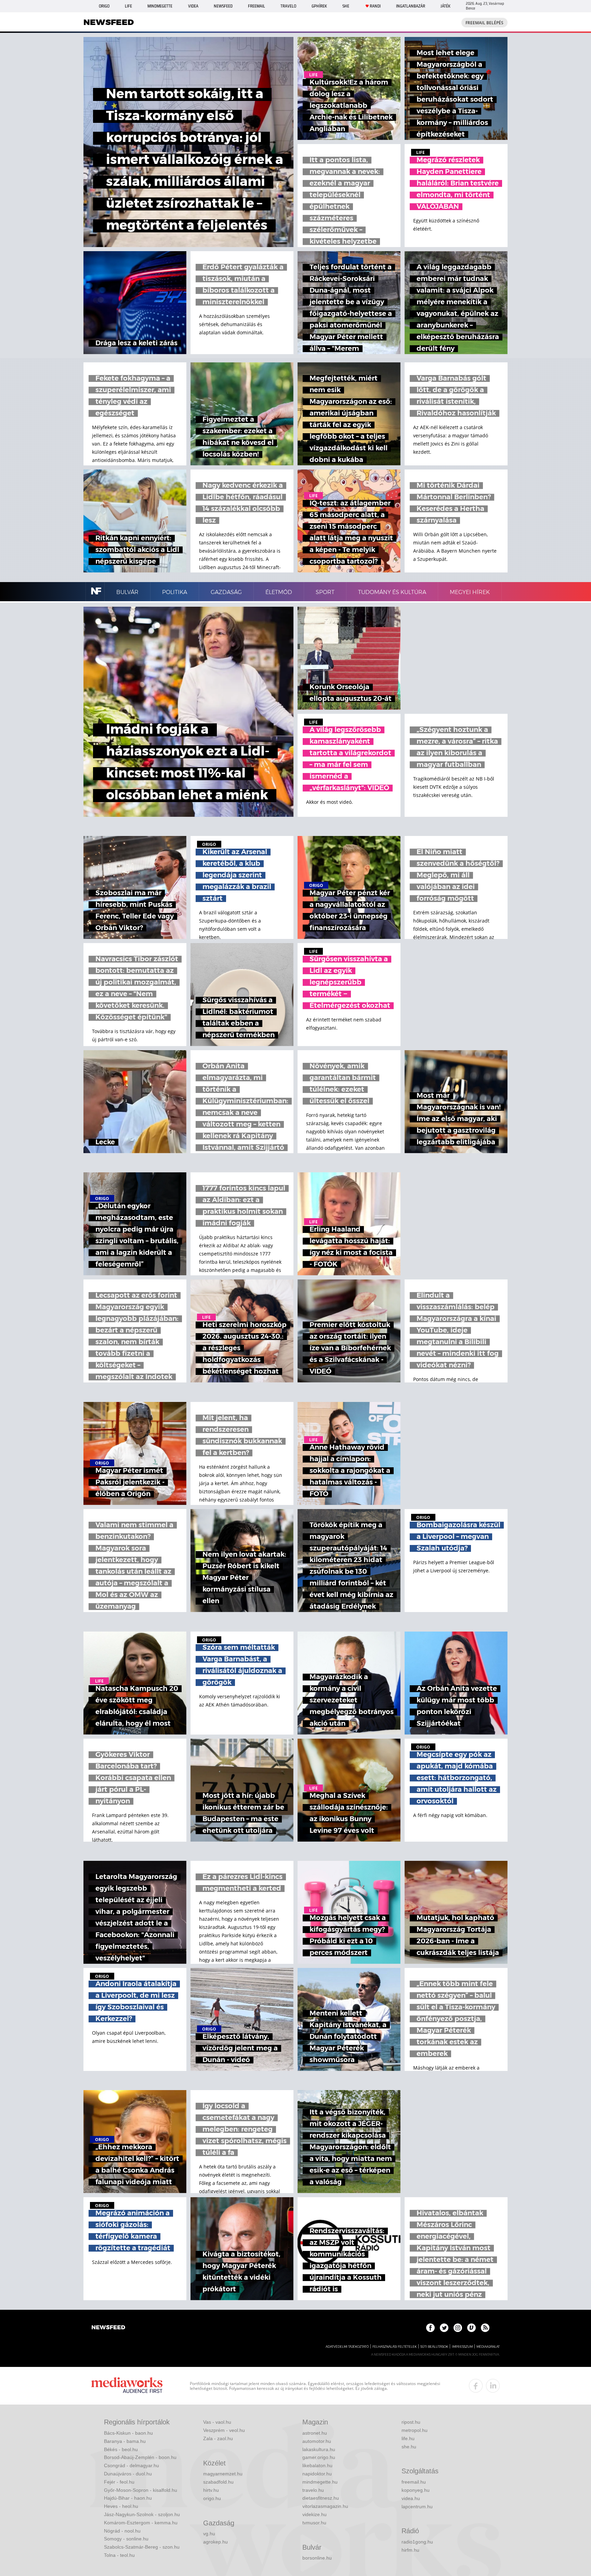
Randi (375, 6)
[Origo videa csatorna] (471, 2328)
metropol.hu (415, 2430)
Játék (445, 6)
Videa (193, 6)
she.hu (409, 2447)
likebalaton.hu (317, 2465)
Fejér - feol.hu (119, 2482)
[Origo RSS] (485, 2328)
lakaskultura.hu (319, 2449)
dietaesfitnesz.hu (321, 2498)
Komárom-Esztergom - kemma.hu (141, 2523)
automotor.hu (317, 2441)
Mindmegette (160, 6)
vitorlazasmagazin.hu (325, 2506)
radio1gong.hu (417, 2542)
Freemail (257, 6)
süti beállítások (434, 2347)
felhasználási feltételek (395, 2347)
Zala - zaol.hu (218, 2438)
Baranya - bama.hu (125, 2441)
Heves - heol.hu (121, 2506)
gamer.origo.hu (319, 2457)
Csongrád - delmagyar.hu (132, 2465)
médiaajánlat (488, 2347)
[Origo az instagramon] (458, 2328)
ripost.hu (411, 2422)
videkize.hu (314, 2514)
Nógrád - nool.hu (122, 2531)
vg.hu (209, 2534)
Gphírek (319, 6)
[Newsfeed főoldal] (108, 2328)
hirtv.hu (211, 2490)
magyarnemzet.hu (223, 2474)
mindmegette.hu (320, 2482)
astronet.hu (315, 2433)
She (346, 6)
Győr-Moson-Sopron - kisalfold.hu (141, 2490)
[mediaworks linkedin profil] (493, 2386)
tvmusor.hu (314, 2523)
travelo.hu (313, 2490)
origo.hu (212, 2498)
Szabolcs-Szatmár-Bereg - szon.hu (142, 2547)
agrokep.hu (215, 2542)
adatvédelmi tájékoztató (347, 2347)
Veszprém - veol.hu (224, 2430)
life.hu (408, 2438)
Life (128, 6)
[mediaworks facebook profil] (476, 2386)
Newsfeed (223, 6)
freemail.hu (414, 2482)
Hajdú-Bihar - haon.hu (128, 2498)
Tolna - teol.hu (119, 2555)
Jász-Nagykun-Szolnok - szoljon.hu (142, 2514)
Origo (104, 6)
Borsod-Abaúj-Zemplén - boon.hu (140, 2457)
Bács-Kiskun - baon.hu (128, 2433)
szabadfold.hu (218, 2482)
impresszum (462, 2347)
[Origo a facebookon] (430, 2328)
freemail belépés (484, 23)
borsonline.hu (317, 2558)
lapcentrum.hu (417, 2507)
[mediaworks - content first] (127, 2386)
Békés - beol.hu (121, 2449)
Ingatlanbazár (411, 6)
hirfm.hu (410, 2550)
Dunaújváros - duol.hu (128, 2474)
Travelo (288, 6)
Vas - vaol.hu (217, 2422)
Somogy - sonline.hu (126, 2539)
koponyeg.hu (416, 2490)
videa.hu (411, 2498)
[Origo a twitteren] (444, 2328)
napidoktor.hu (317, 2474)
